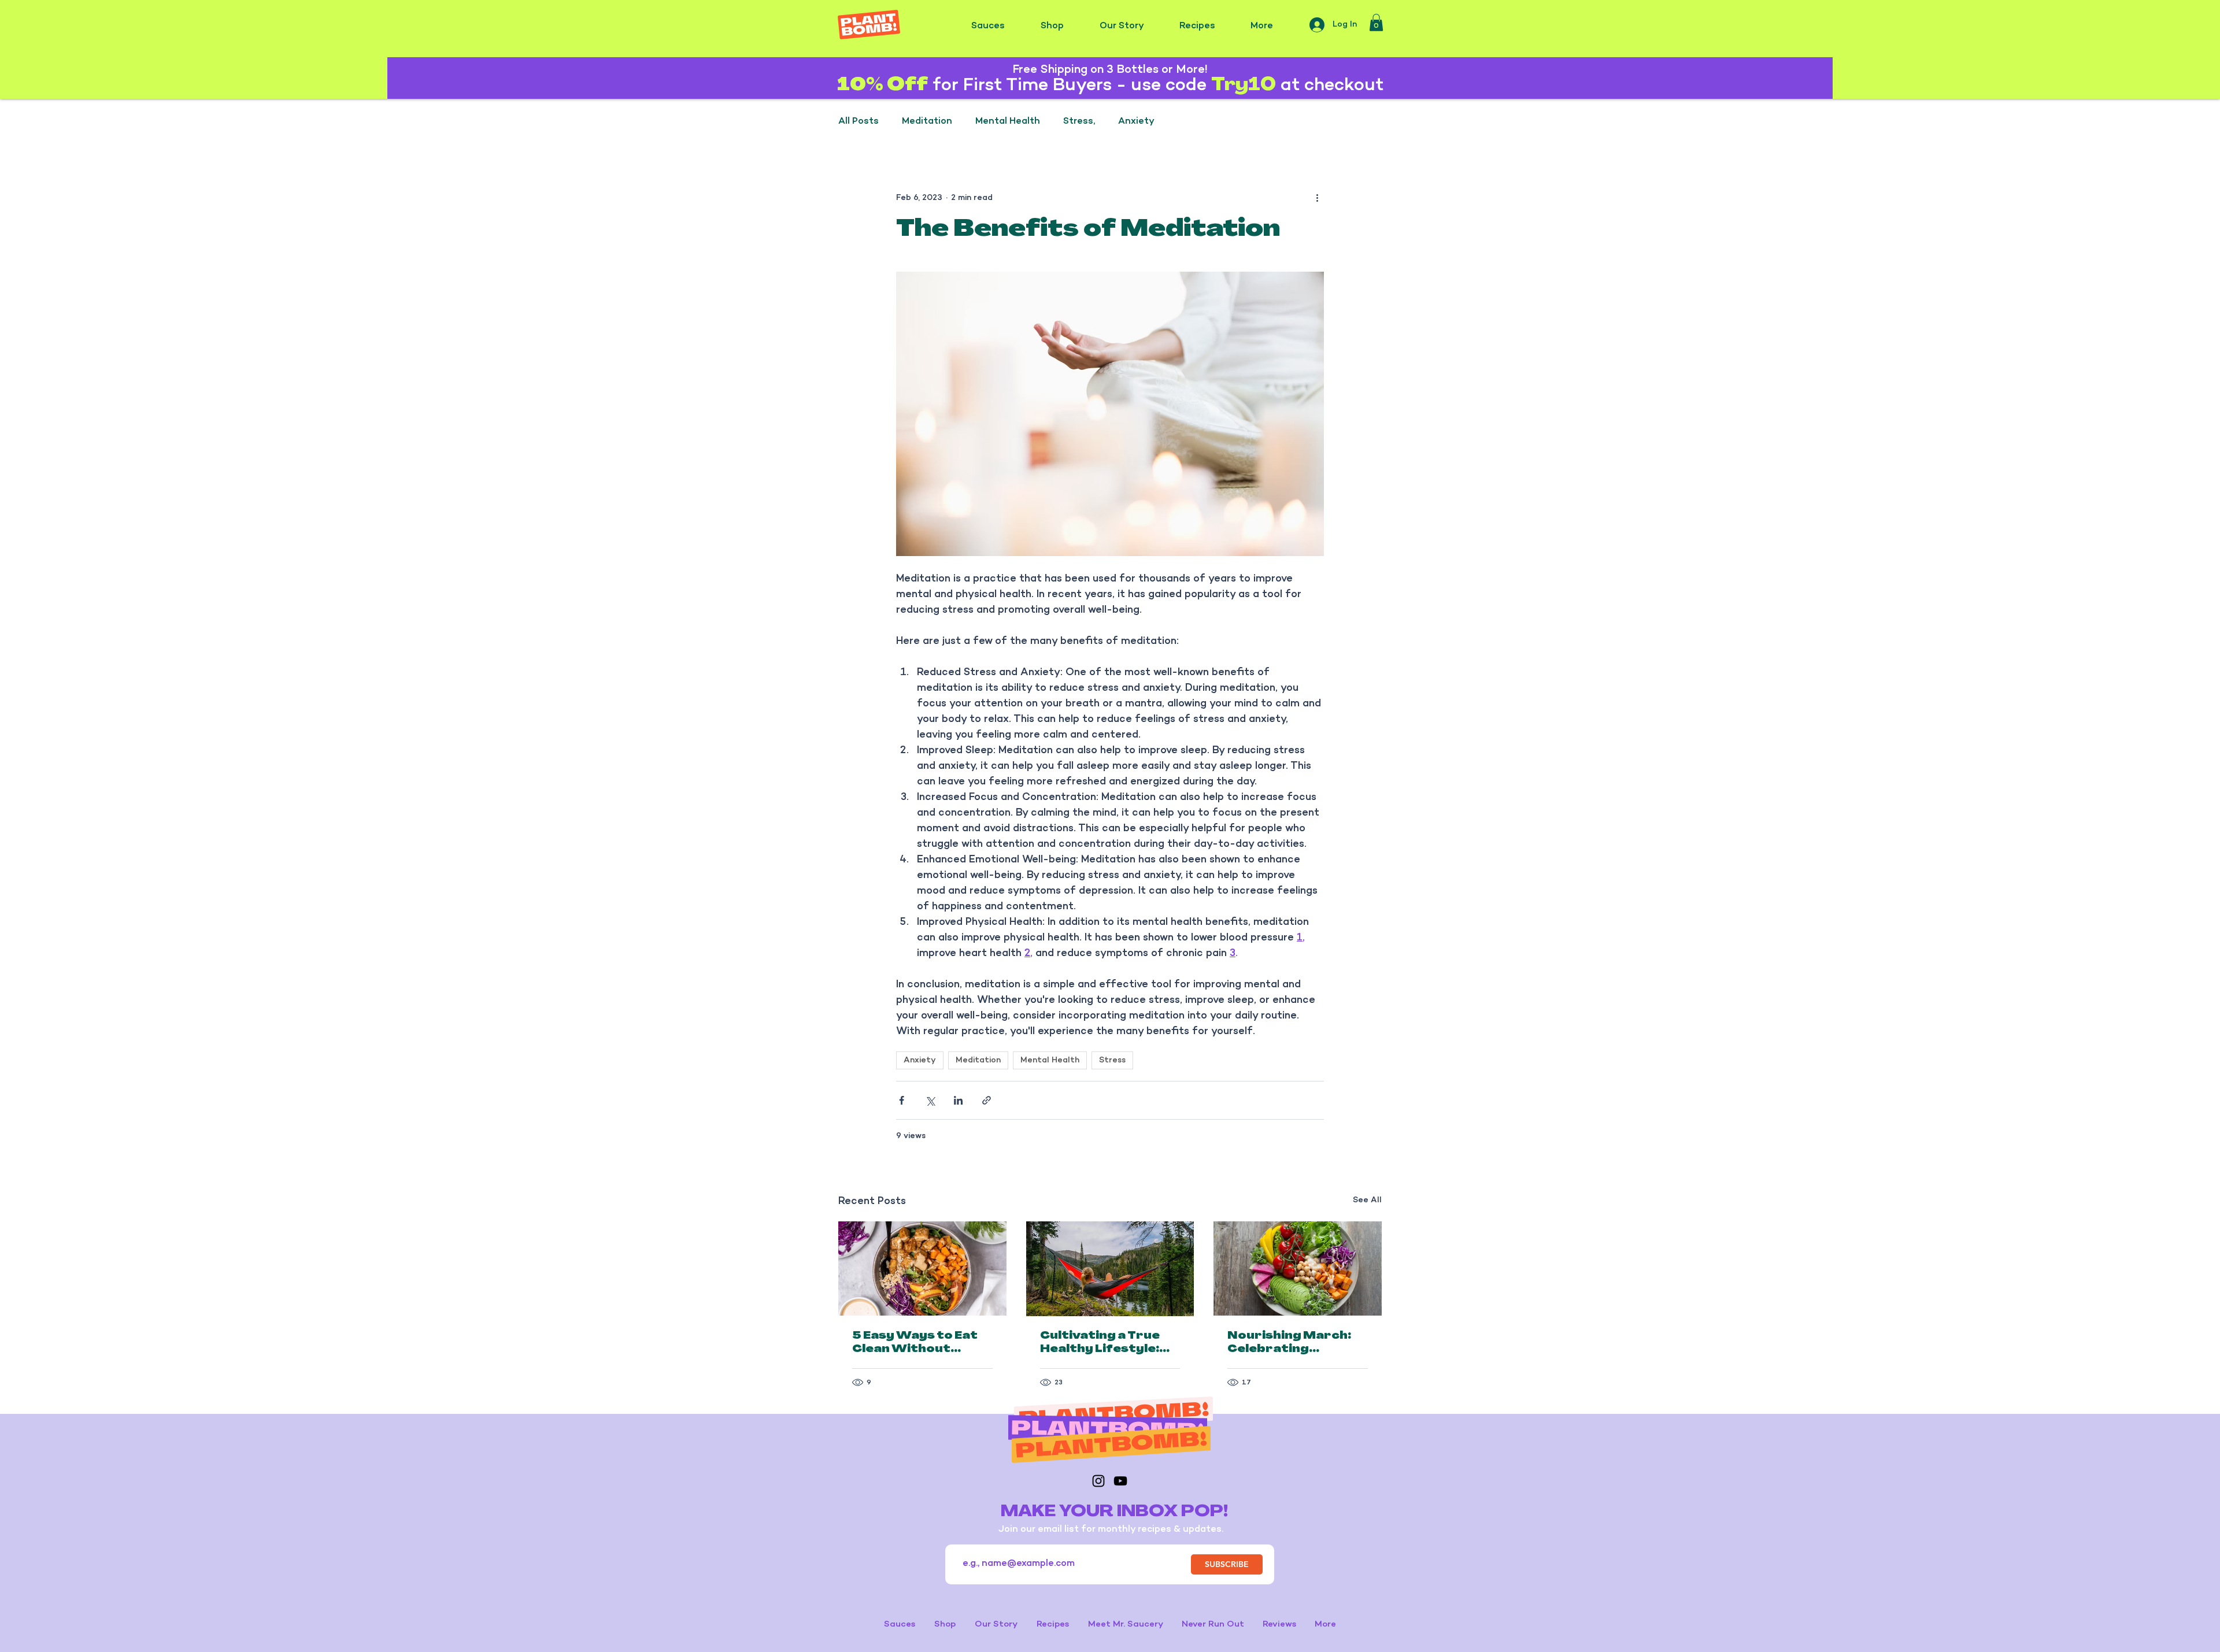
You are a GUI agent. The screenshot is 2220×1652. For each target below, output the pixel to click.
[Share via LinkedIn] (958, 1100)
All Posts (859, 122)
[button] (1376, 23)
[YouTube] (1120, 1481)
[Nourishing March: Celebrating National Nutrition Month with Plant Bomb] (1298, 1268)
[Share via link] (987, 1100)
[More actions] (1317, 198)
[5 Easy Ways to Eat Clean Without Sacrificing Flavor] (922, 1268)
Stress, (1079, 122)
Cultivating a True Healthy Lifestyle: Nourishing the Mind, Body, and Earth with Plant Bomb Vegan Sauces (1109, 1344)
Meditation (927, 122)
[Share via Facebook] (902, 1100)
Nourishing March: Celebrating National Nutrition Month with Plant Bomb (1290, 1344)
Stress (1112, 1060)
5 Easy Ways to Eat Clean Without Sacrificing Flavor (915, 1344)
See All (1367, 1200)
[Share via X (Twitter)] (930, 1100)
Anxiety (1136, 122)
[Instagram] (1098, 1481)
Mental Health (1008, 122)
